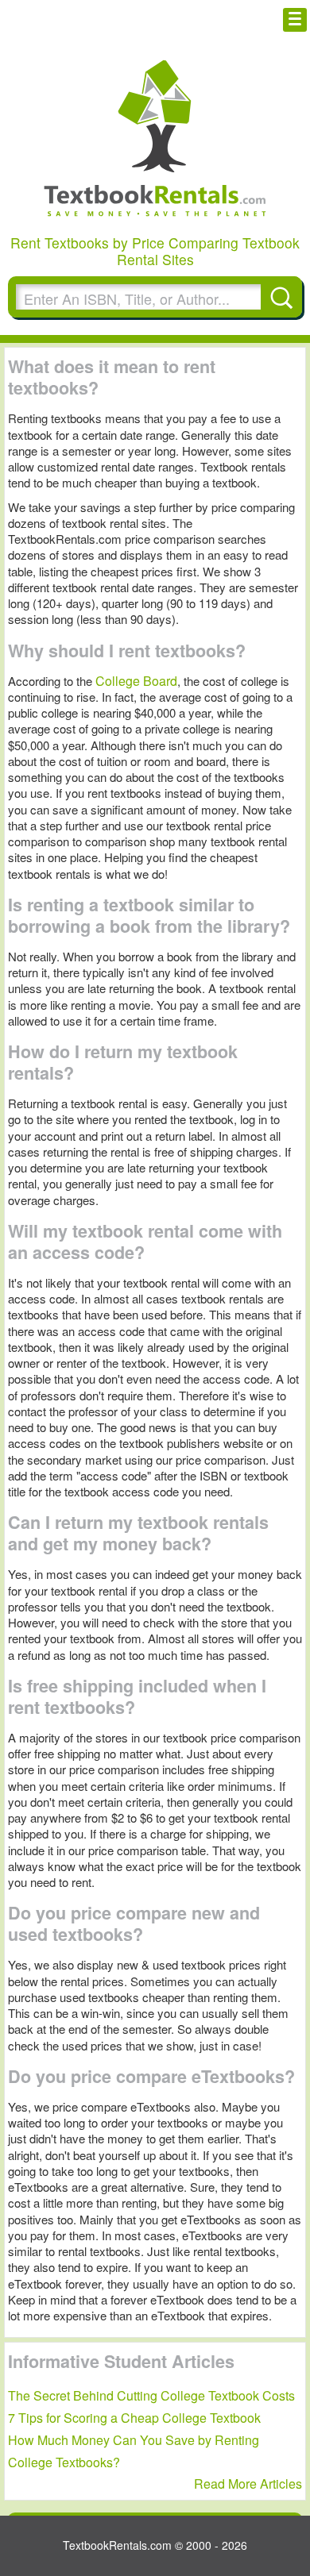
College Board (136, 681)
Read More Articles (248, 2484)
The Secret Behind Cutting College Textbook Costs (151, 2395)
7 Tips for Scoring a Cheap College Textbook (134, 2418)
